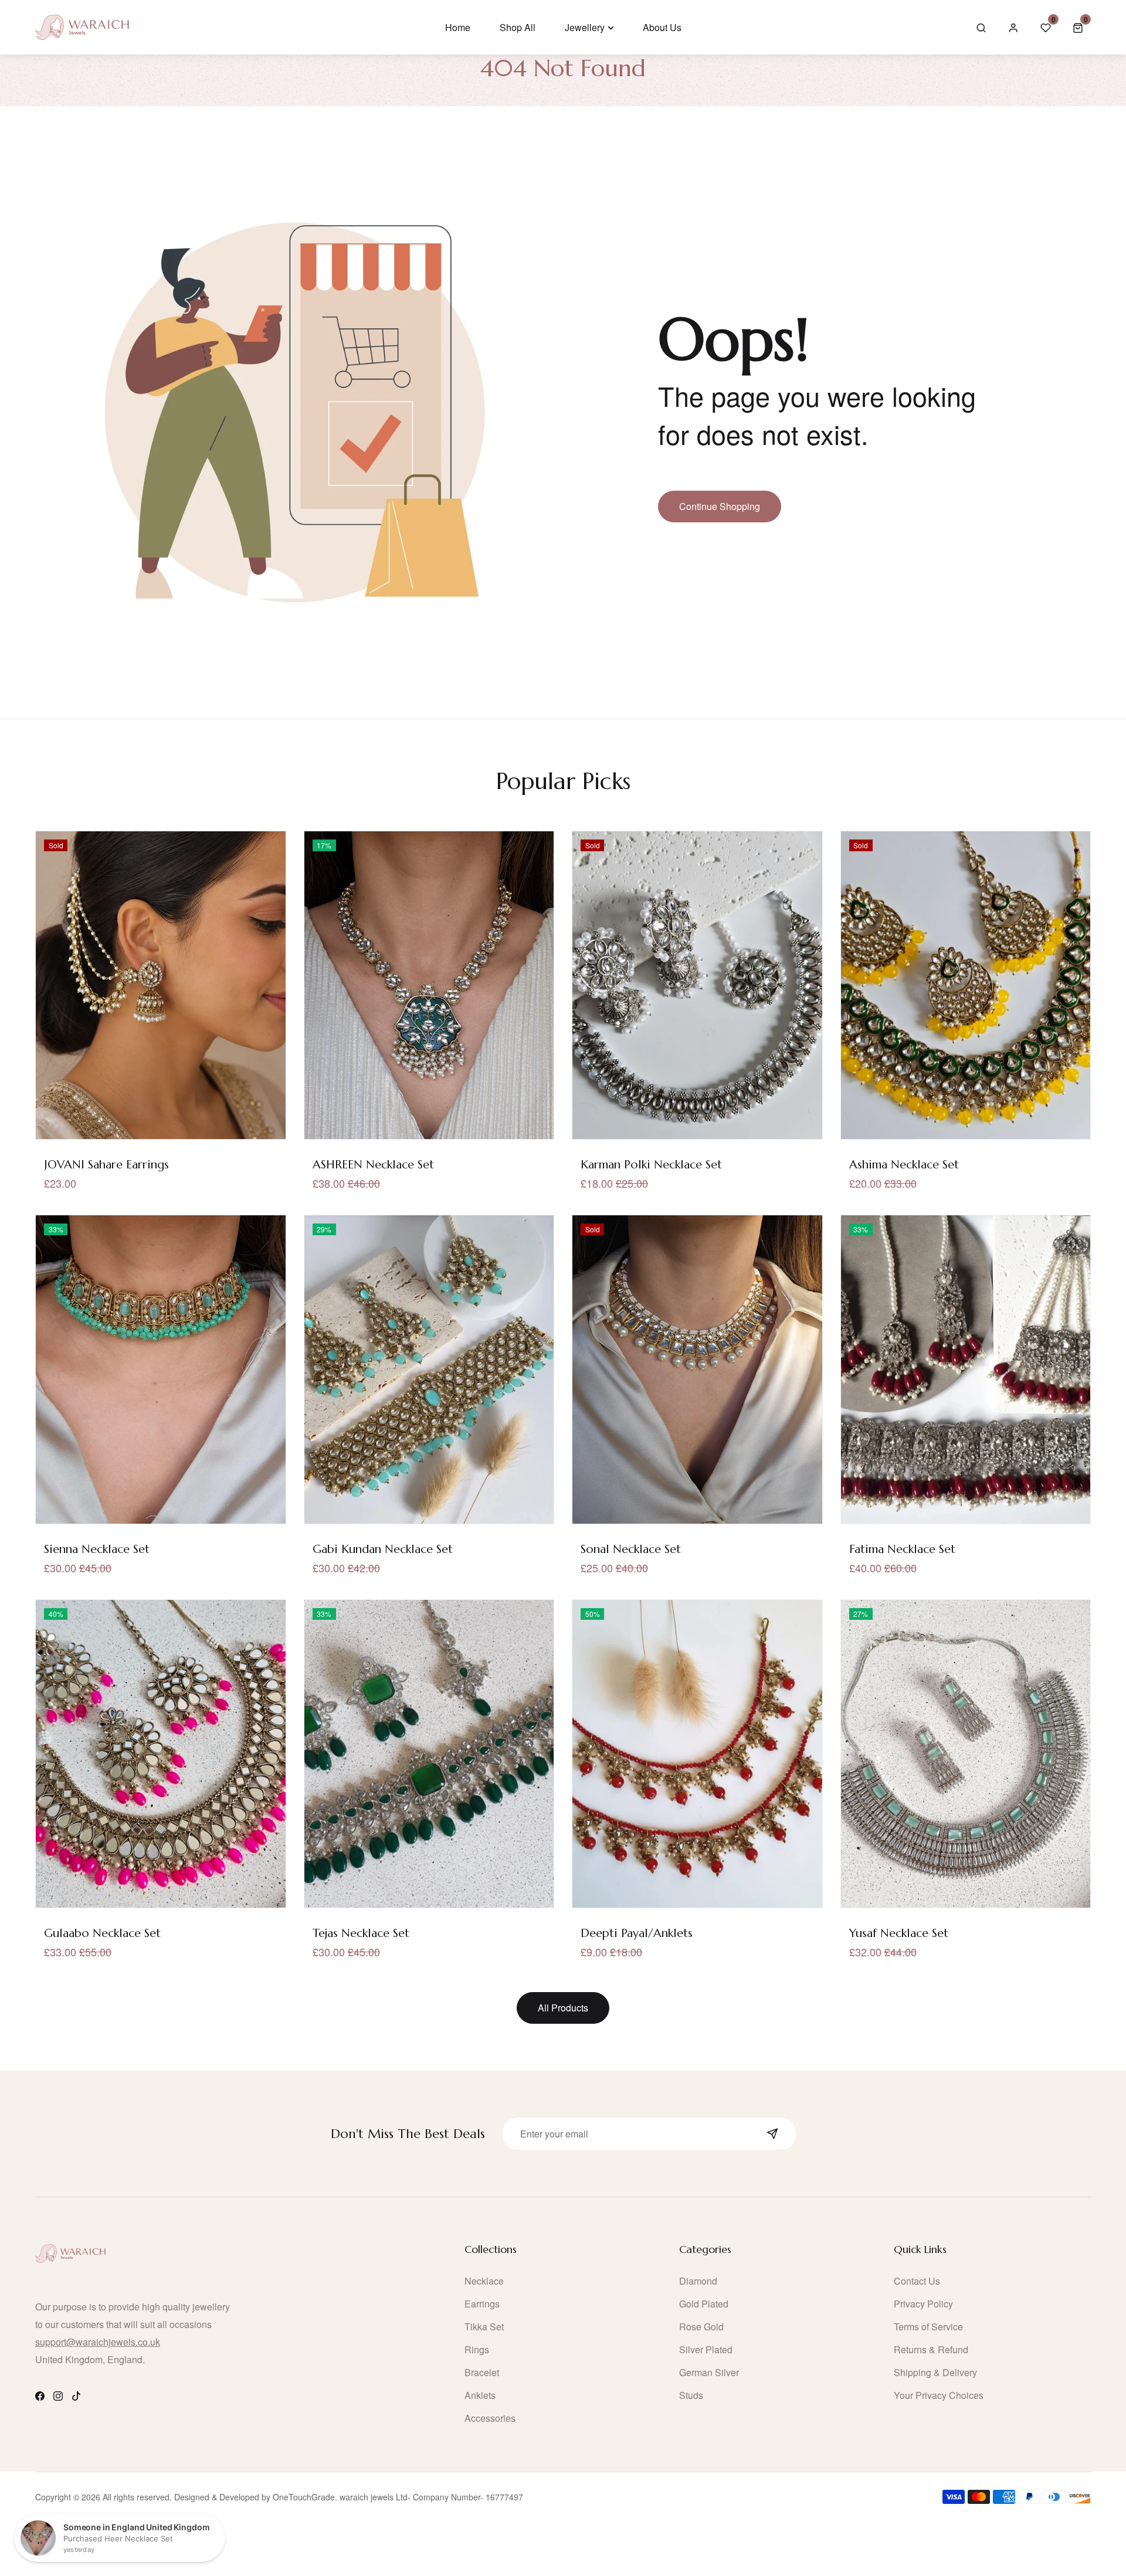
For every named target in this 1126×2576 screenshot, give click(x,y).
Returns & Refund (931, 2349)
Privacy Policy (923, 2304)
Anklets (480, 2395)
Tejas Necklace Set (361, 1933)
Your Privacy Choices (939, 2395)
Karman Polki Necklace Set (651, 1165)
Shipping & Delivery (935, 2372)
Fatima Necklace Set (902, 1549)
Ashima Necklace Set (904, 1165)
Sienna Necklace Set (97, 1549)
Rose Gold (701, 2327)
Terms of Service (928, 2327)
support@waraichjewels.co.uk (98, 2342)
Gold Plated (704, 2304)
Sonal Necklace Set (631, 1549)
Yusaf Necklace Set (899, 1933)
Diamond (698, 2281)
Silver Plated (706, 2349)
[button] (1078, 27)
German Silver (709, 2372)
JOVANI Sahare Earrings (106, 1165)
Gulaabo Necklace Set (102, 1933)
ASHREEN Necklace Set (373, 1165)
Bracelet (482, 2372)
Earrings (482, 2304)
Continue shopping (720, 506)
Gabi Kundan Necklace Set (383, 1549)
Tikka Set (484, 2327)
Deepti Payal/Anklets (637, 1933)
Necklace (484, 2281)
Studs (691, 2395)
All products (563, 2008)
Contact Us (917, 2281)
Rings (477, 2349)
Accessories (490, 2418)
